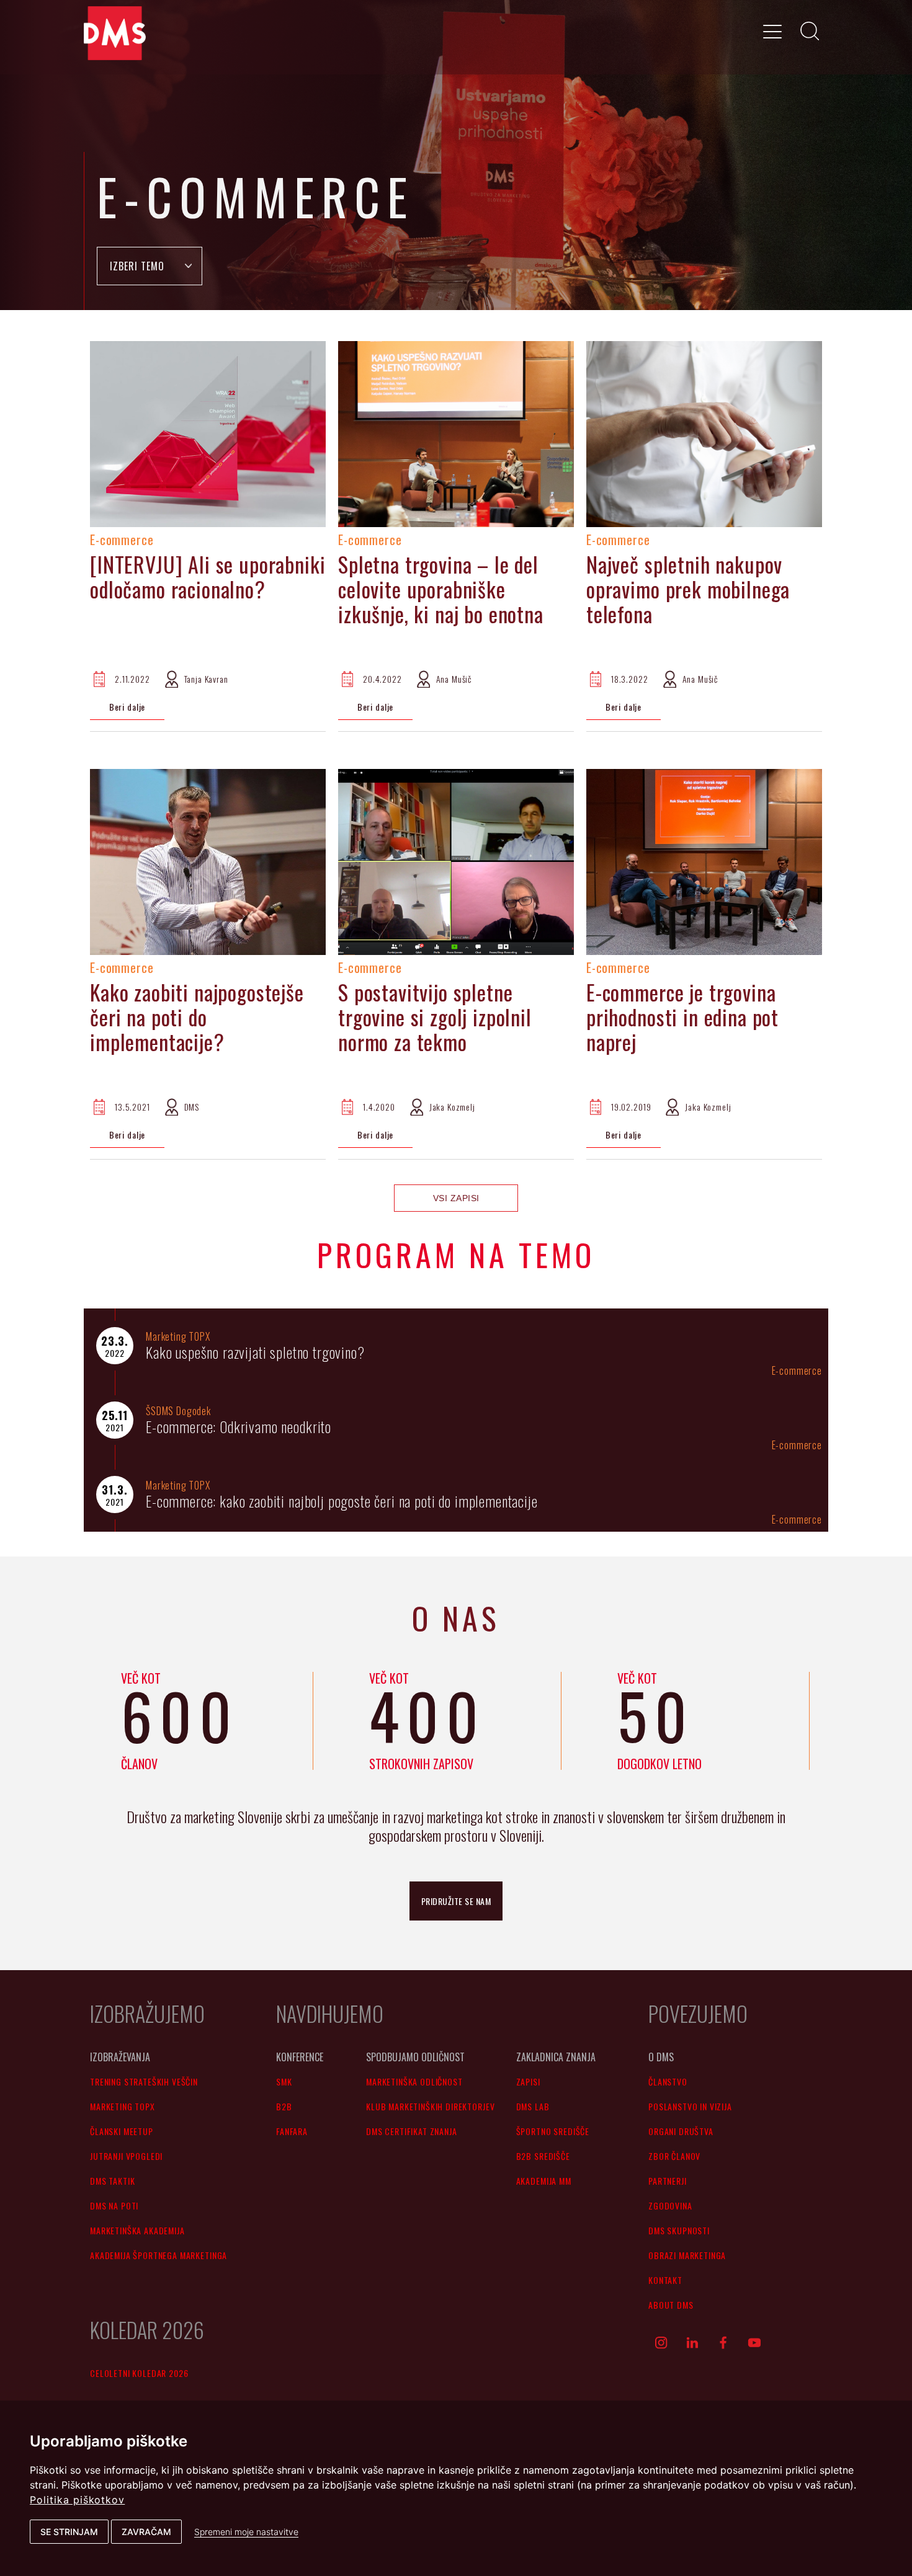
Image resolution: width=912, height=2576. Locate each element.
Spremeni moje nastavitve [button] (246, 2532)
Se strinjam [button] (69, 2532)
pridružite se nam (456, 1901)
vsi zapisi (456, 1198)
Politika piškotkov (77, 2500)
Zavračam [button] (146, 2532)
